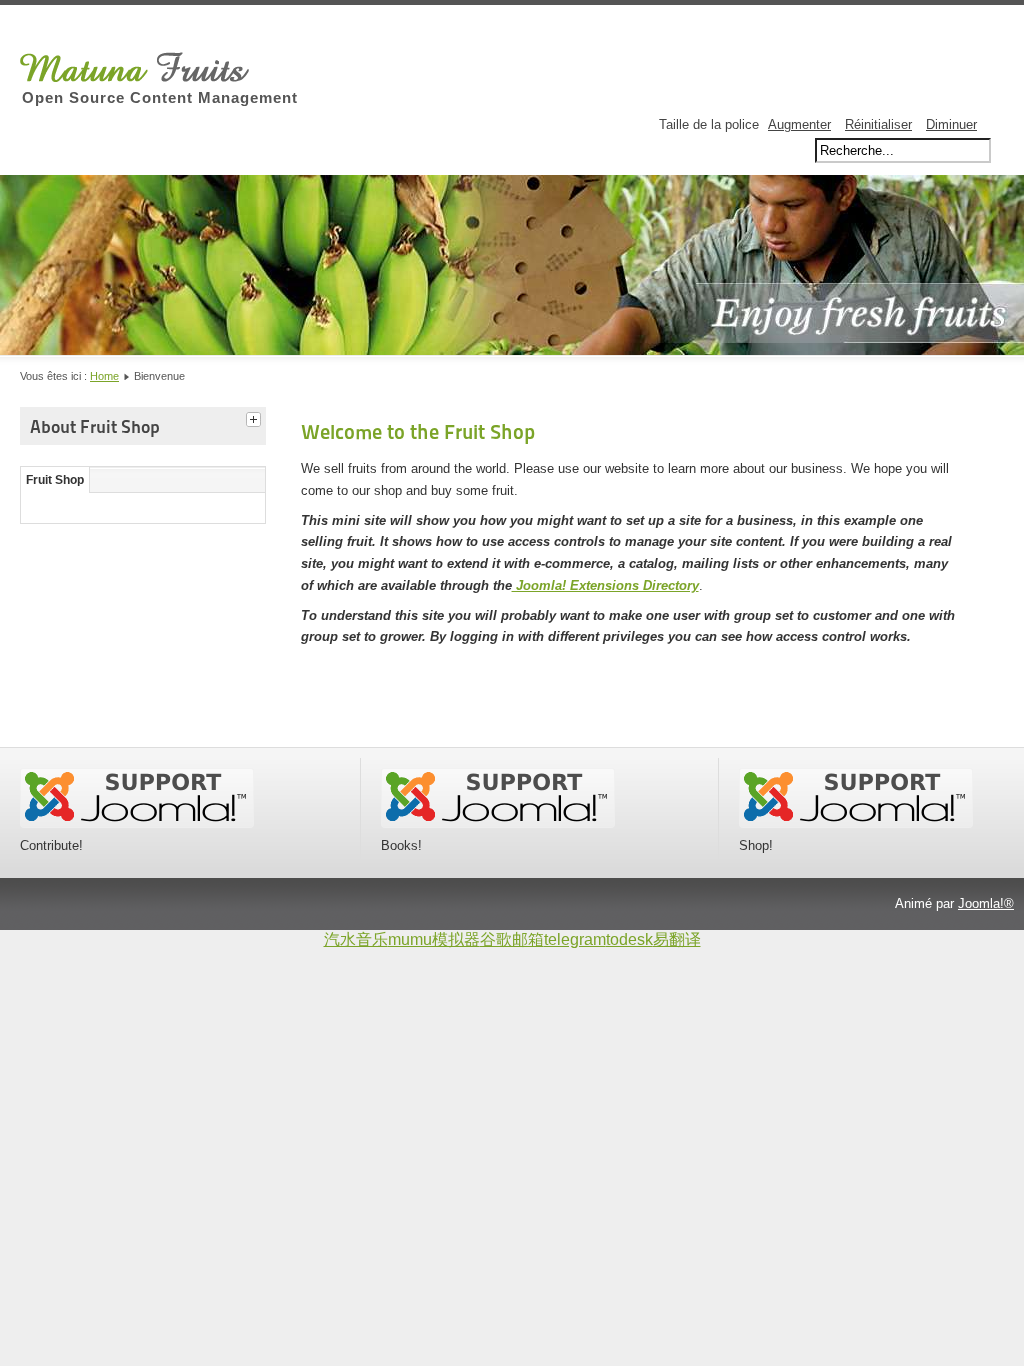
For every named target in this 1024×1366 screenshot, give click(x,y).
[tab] (256, 417)
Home (104, 376)
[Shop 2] (856, 823)
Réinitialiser (878, 124)
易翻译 (677, 939)
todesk (629, 939)
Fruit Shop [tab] (55, 480)
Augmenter (799, 124)
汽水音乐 (356, 939)
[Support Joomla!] (137, 823)
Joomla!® (986, 903)
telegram (575, 939)
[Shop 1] (498, 823)
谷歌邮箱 (512, 939)
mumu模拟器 (434, 939)
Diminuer (951, 124)
